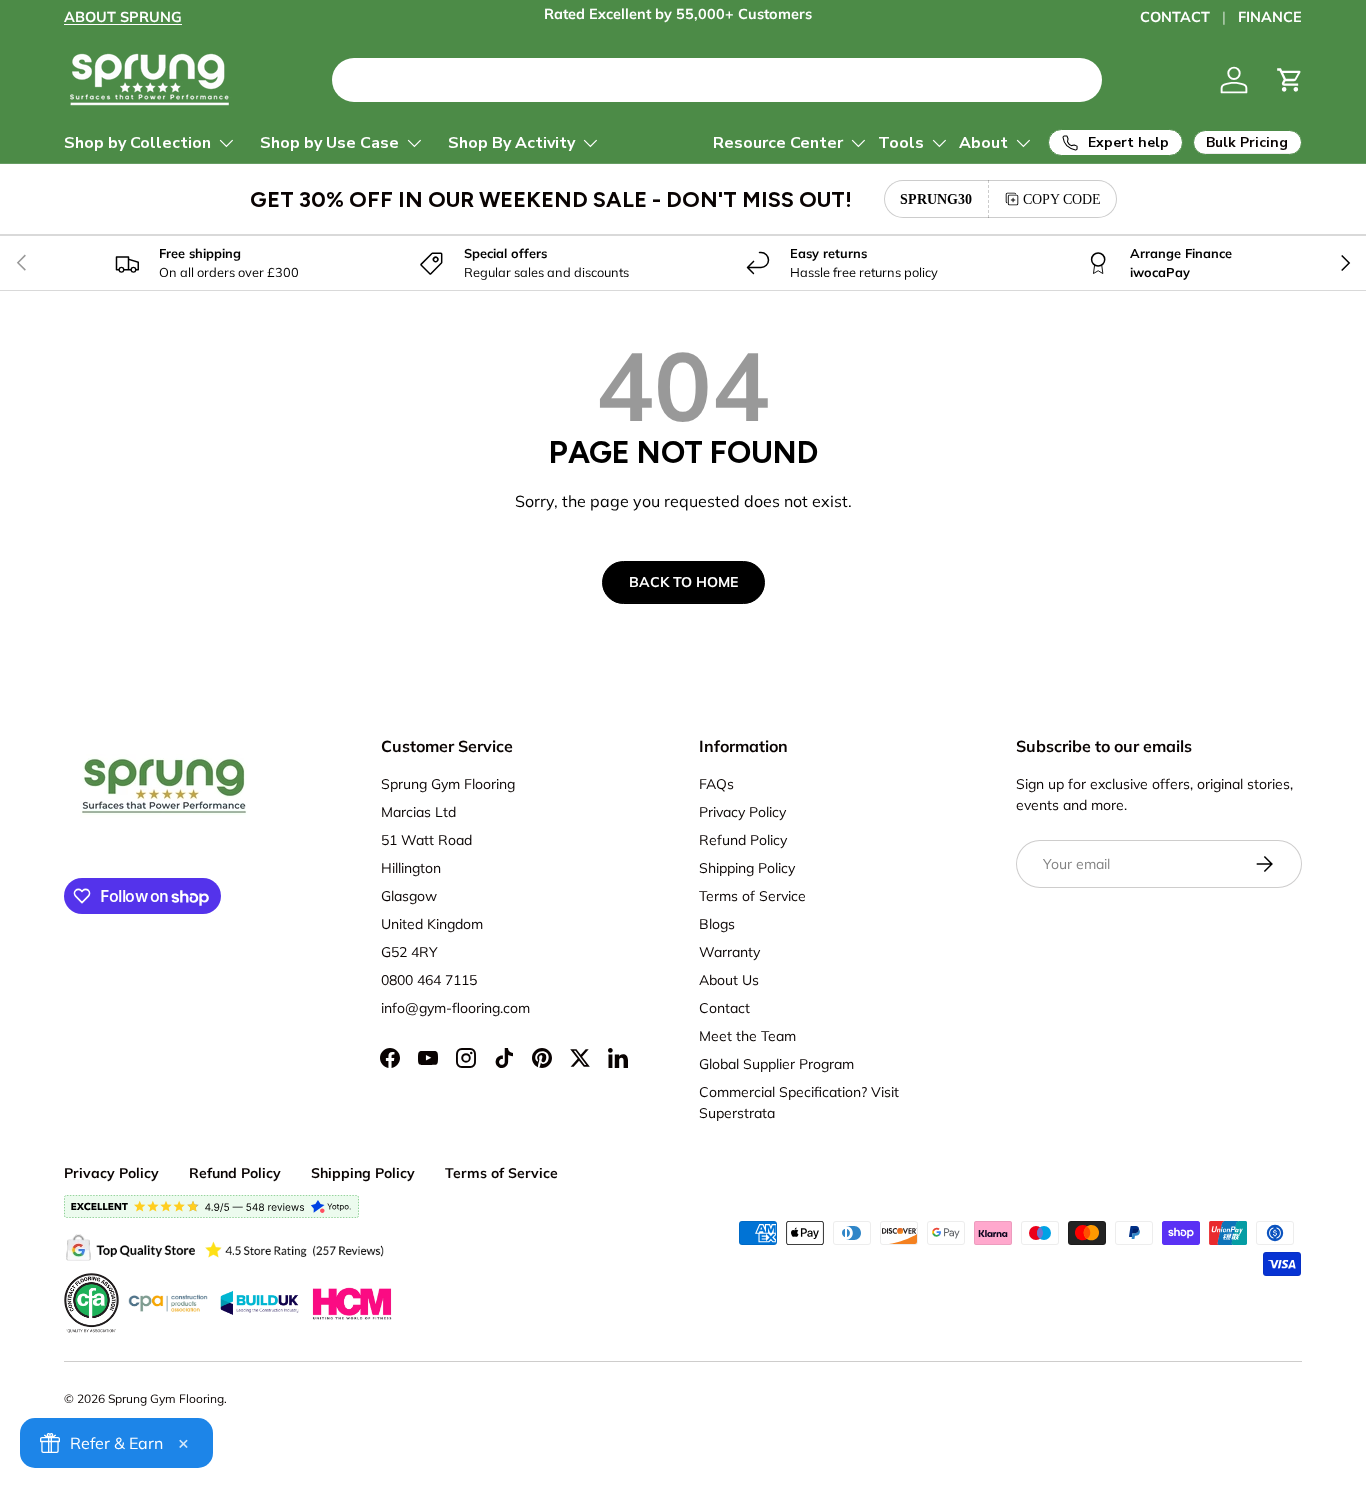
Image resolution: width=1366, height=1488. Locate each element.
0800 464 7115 (429, 980)
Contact (724, 1008)
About (983, 143)
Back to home (683, 582)
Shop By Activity (511, 143)
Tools (901, 143)
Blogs (717, 924)
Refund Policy (743, 840)
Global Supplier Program (776, 1064)
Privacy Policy (742, 812)
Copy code (1062, 199)
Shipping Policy (747, 868)
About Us (729, 980)
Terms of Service (752, 896)
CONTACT (1175, 17)
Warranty (729, 952)
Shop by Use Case (329, 143)
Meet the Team (747, 1036)
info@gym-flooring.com (455, 1008)
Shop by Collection (137, 143)
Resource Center (778, 143)
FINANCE (1270, 17)
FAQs (716, 784)
